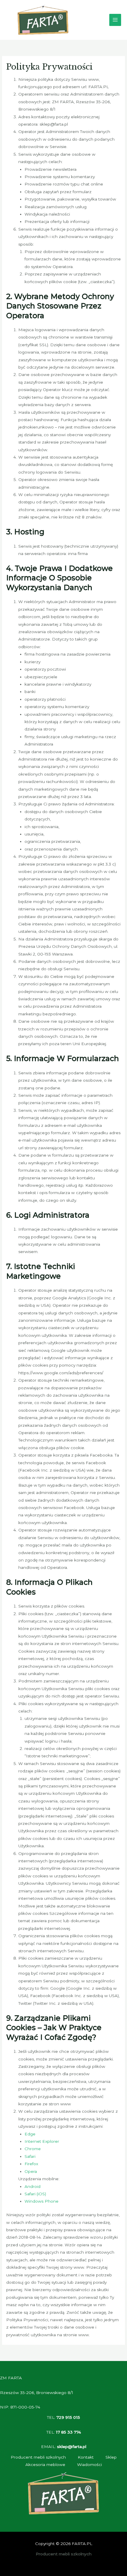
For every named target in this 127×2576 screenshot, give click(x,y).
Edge (30, 2134)
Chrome (33, 2149)
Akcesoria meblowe (45, 2465)
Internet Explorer (42, 2141)
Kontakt (86, 2457)
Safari (30, 2156)
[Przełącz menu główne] (115, 20)
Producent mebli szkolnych (38, 2457)
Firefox (31, 2164)
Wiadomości (89, 2465)
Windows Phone (41, 2201)
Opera (31, 2171)
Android (32, 2186)
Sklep (111, 2457)
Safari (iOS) (35, 2194)
